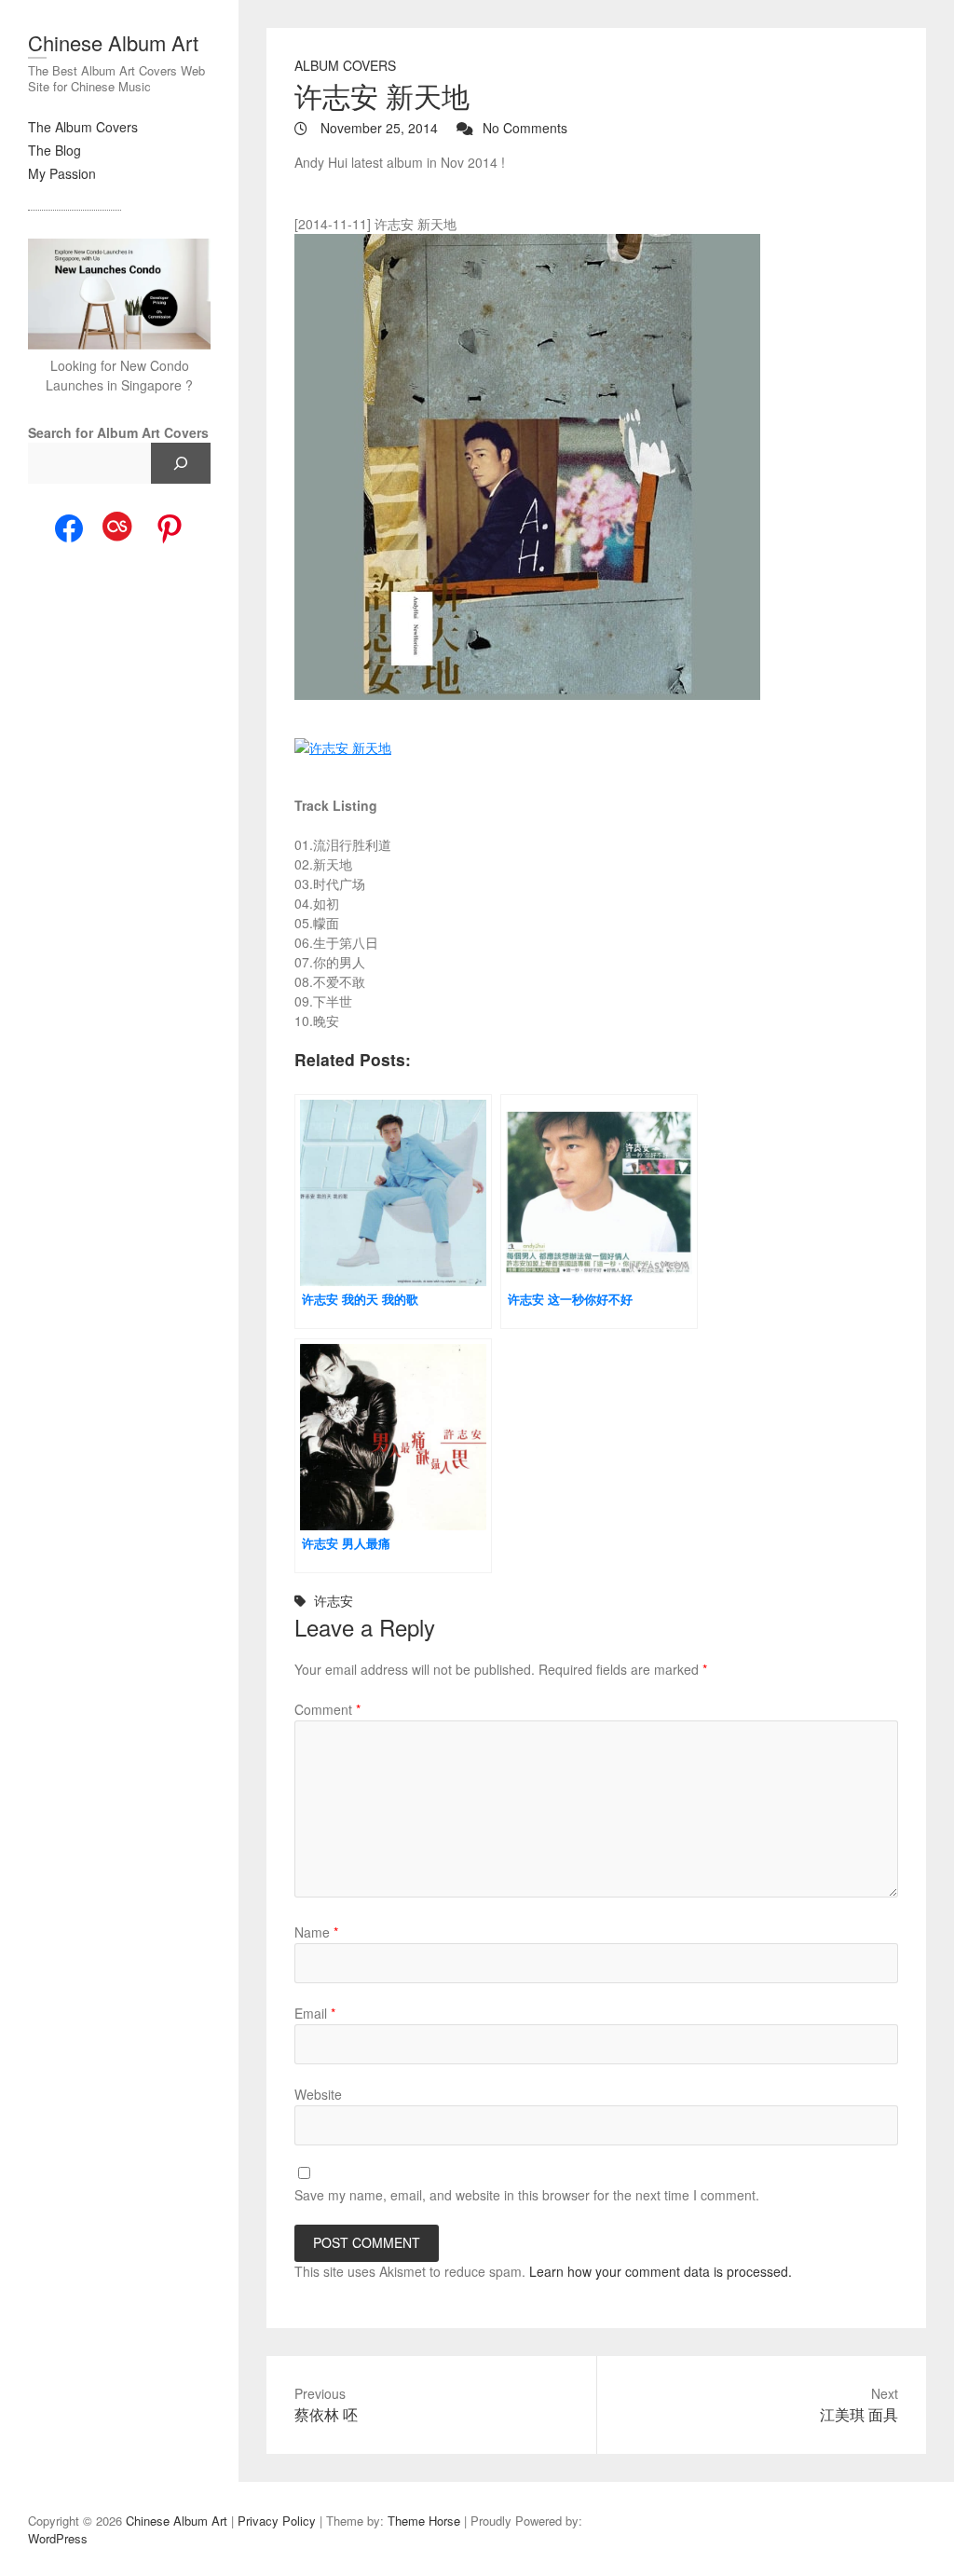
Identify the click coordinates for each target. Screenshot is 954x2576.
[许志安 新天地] (596, 467)
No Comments (525, 128)
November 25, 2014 (377, 128)
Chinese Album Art (113, 42)
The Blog (55, 150)
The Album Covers (83, 127)
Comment (327, 1709)
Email (315, 2013)
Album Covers (345, 65)
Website (318, 2094)
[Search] (181, 463)
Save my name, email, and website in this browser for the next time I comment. (527, 2195)
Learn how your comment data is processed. (661, 2271)
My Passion (62, 173)
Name (316, 1932)
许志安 (334, 1600)
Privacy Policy (277, 2521)
